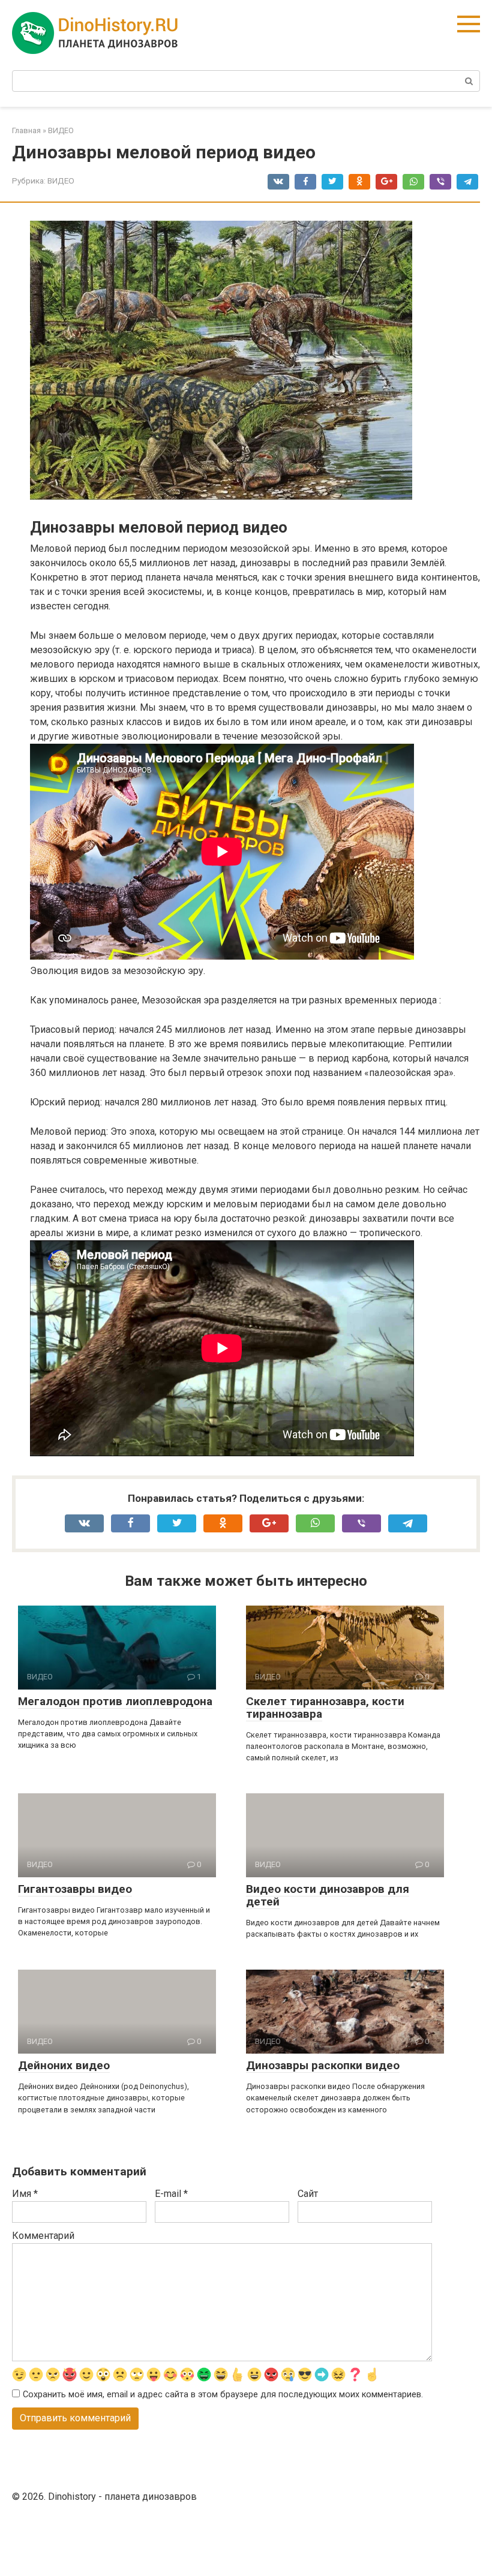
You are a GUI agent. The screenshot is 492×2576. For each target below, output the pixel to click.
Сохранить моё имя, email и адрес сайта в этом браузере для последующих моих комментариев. (223, 2395)
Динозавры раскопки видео (323, 2065)
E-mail (171, 2194)
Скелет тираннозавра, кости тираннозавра (325, 1708)
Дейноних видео (64, 2065)
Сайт (308, 2194)
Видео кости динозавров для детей (328, 1895)
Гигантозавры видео (75, 1889)
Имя (25, 2194)
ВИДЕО (61, 181)
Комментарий (43, 2236)
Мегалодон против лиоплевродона (115, 1701)
